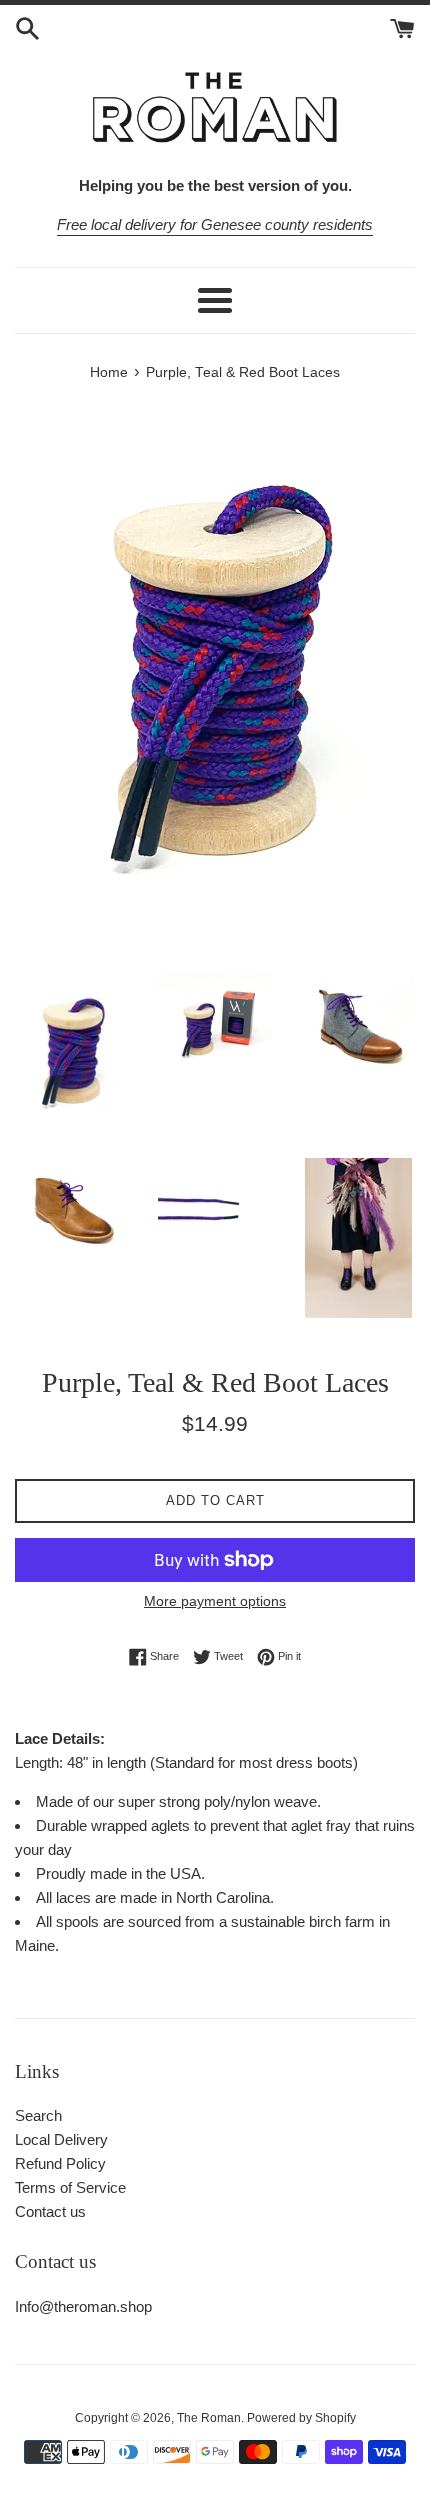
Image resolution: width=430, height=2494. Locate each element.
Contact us (50, 2211)
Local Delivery (61, 2139)
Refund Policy (60, 2163)
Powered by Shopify (301, 2418)
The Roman (209, 2418)
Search (38, 2115)
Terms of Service (70, 2187)
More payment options (215, 1601)
